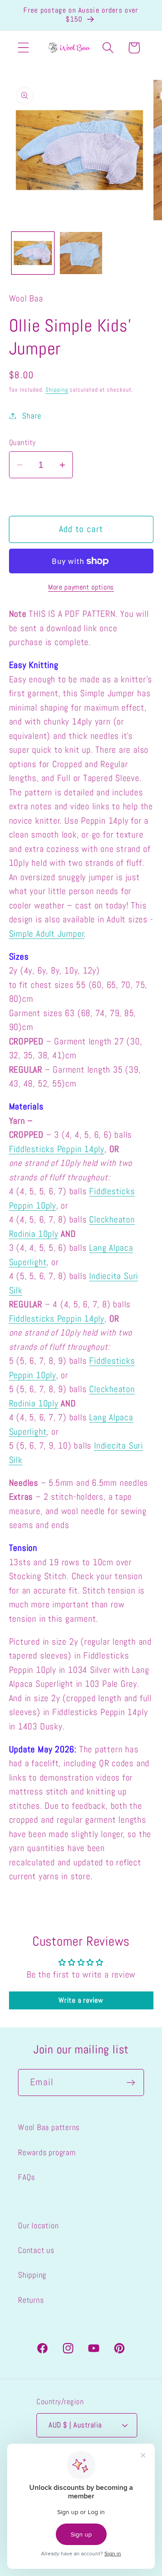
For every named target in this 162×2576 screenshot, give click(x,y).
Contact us (36, 2250)
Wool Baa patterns (49, 2127)
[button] (23, 48)
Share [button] (31, 416)
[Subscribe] (131, 2083)
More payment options (81, 587)
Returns (31, 2300)
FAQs (27, 2177)
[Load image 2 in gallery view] (81, 253)
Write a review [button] (81, 2000)
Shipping (57, 390)
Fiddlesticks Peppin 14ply (57, 1149)
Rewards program (47, 2152)
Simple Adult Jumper (47, 934)
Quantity (22, 442)
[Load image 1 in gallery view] (33, 253)
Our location (38, 2225)
